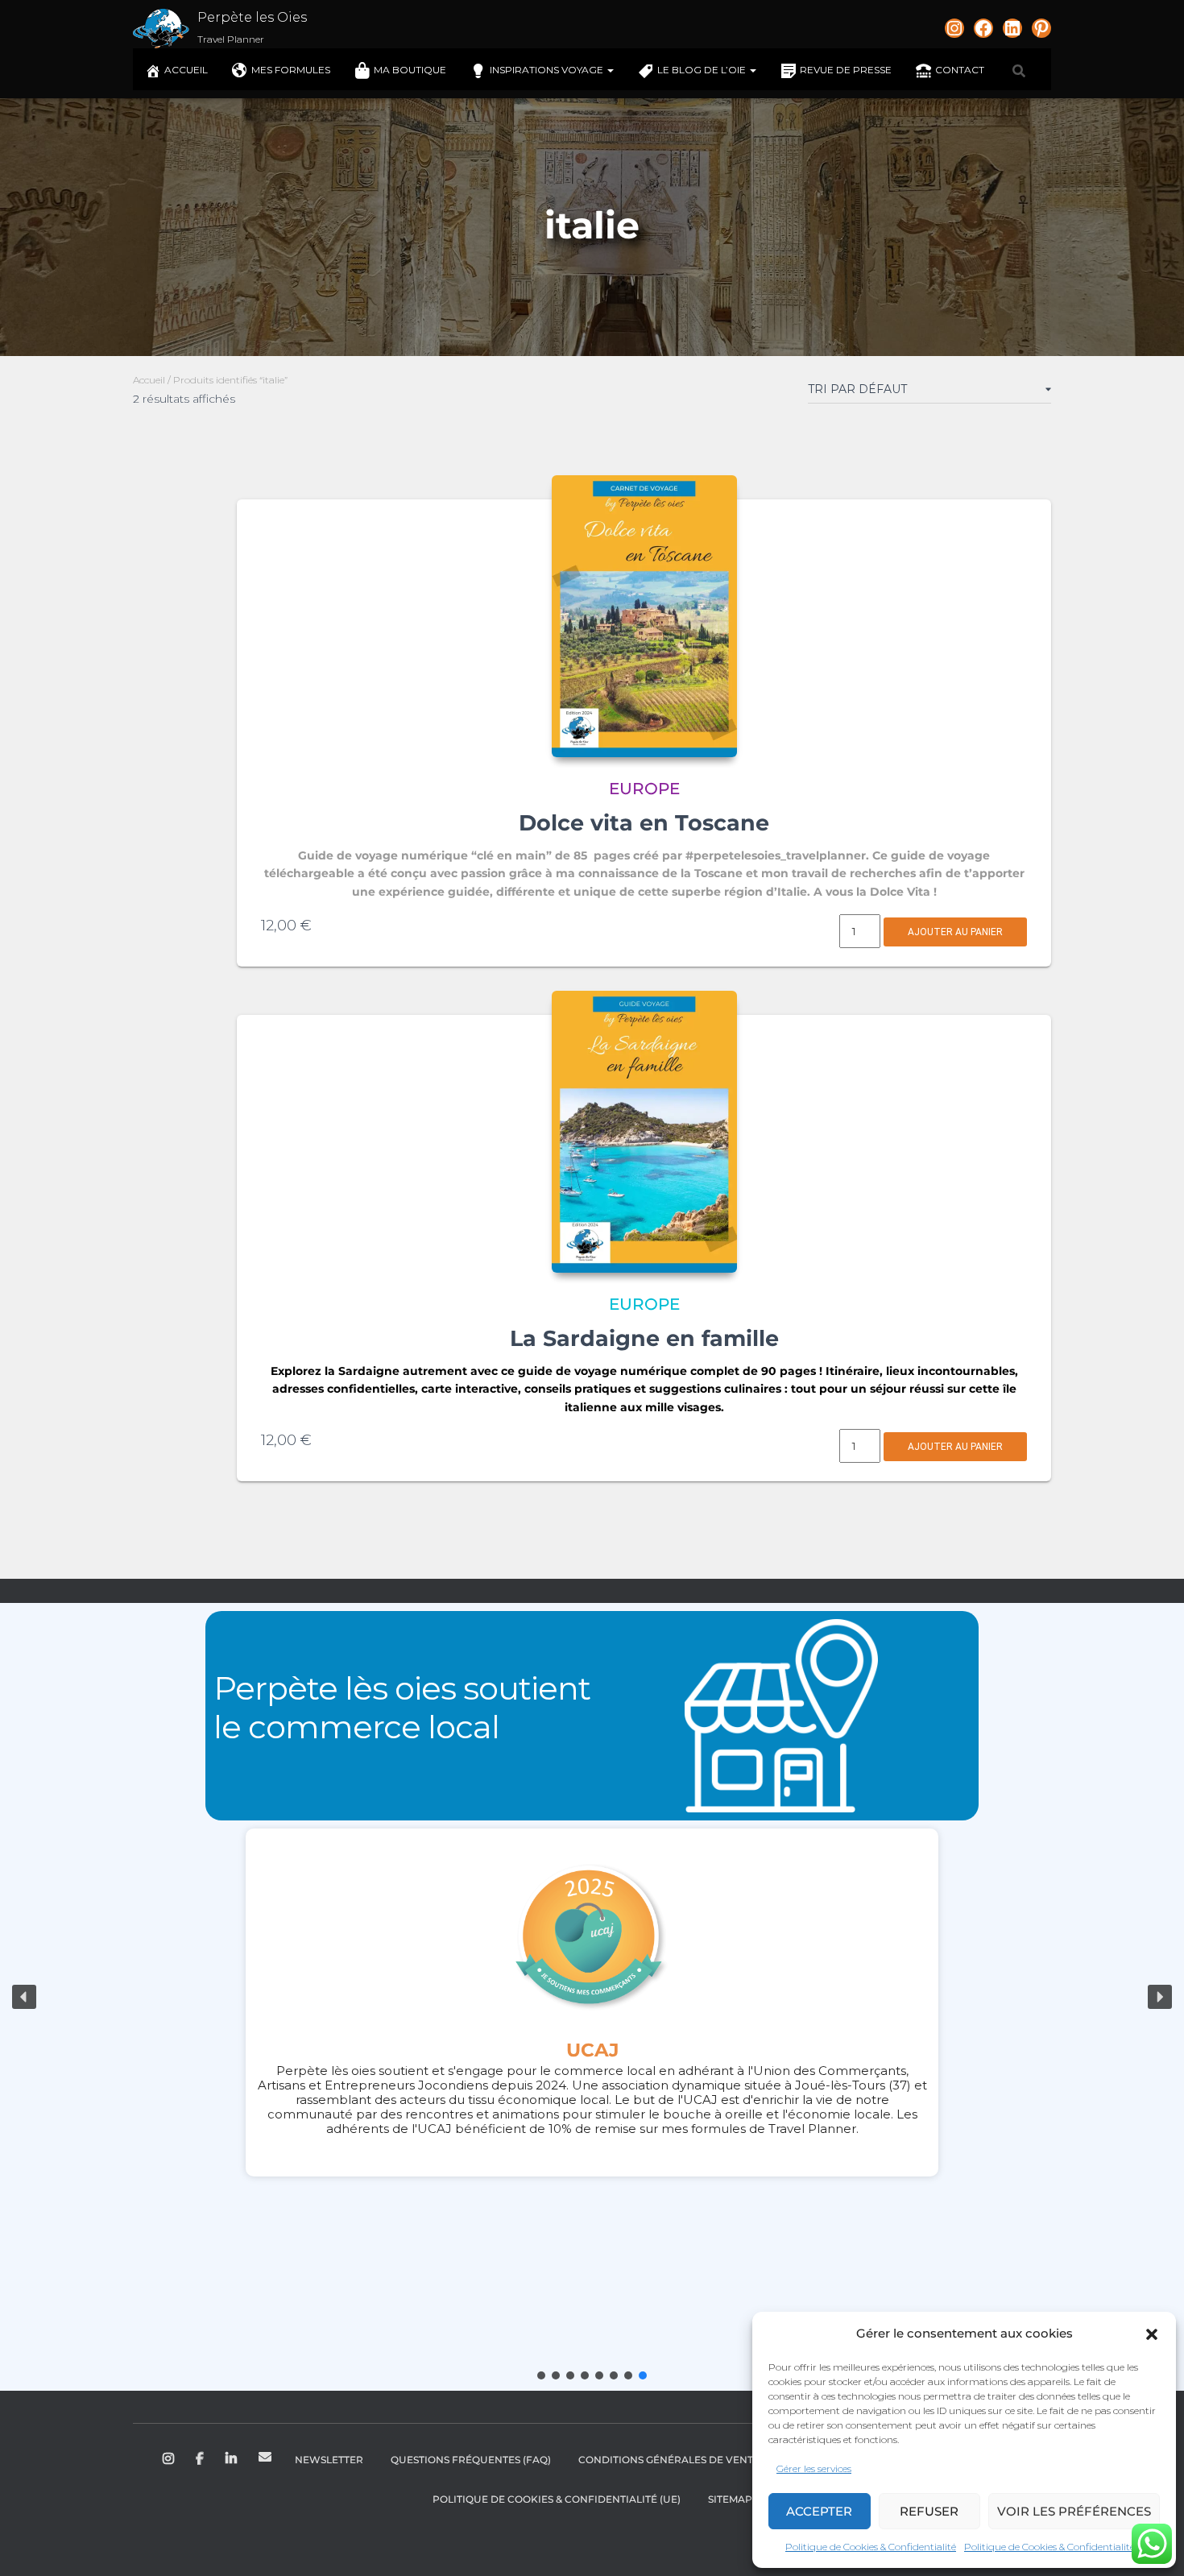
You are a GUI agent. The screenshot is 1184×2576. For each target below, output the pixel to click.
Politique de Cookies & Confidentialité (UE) (557, 2499)
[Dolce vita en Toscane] (644, 616)
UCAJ (592, 2050)
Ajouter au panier (955, 932)
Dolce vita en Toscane (644, 823)
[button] (1152, 2334)
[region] (592, 1997)
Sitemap (730, 2499)
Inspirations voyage (548, 70)
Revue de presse (846, 70)
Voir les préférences (1074, 2511)
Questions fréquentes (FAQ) (471, 2460)
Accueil (186, 70)
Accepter (819, 2511)
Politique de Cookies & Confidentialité (871, 2547)
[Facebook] (983, 28)
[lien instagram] (954, 28)
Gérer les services (814, 2468)
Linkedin (232, 2459)
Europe (644, 789)
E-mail (265, 2457)
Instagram (170, 2459)
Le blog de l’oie (703, 70)
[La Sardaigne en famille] (644, 1132)
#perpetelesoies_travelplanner (776, 855)
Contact (960, 70)
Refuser (929, 2511)
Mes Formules (291, 70)
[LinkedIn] (1012, 28)
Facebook (201, 2459)
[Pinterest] (1041, 28)
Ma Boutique (410, 70)
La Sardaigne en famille (644, 1338)
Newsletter (329, 2460)
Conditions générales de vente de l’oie (691, 2460)
